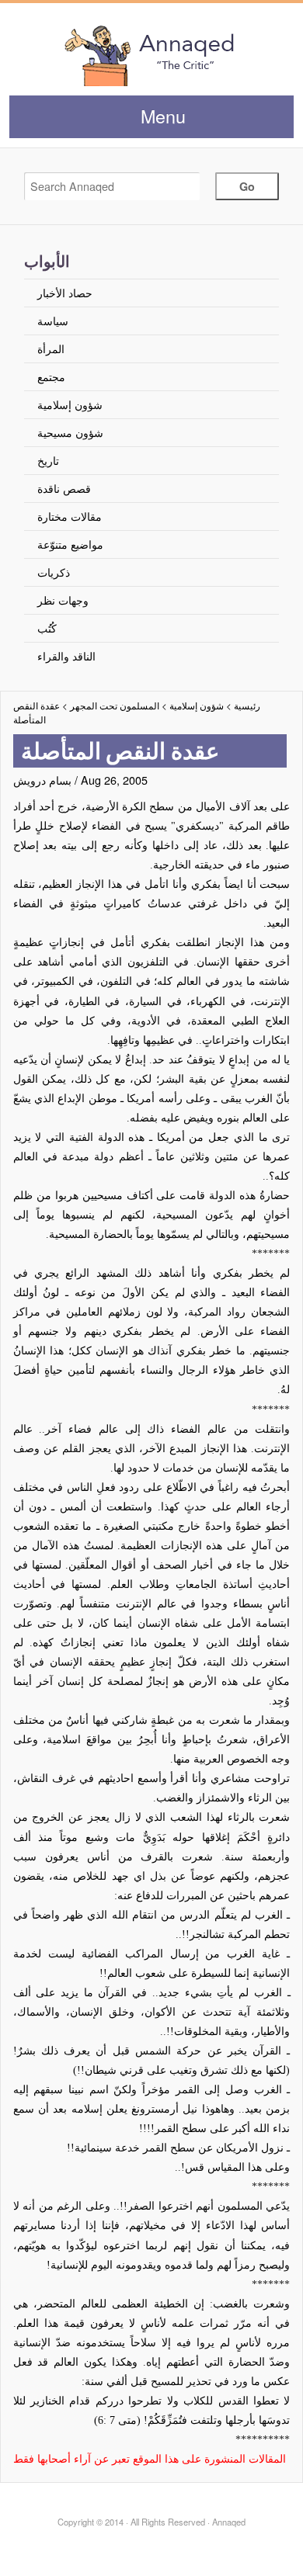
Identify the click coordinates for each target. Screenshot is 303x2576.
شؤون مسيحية (70, 432)
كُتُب (47, 628)
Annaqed (152, 54)
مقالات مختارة (70, 516)
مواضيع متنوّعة (70, 544)
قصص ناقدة (64, 488)
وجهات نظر (63, 600)
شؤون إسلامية (70, 404)
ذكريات (54, 572)
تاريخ (48, 460)
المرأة (51, 348)
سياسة (53, 320)
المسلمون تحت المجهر (115, 706)
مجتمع (51, 376)
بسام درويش (42, 780)
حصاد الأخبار (65, 292)
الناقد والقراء (66, 655)
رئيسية (247, 706)
